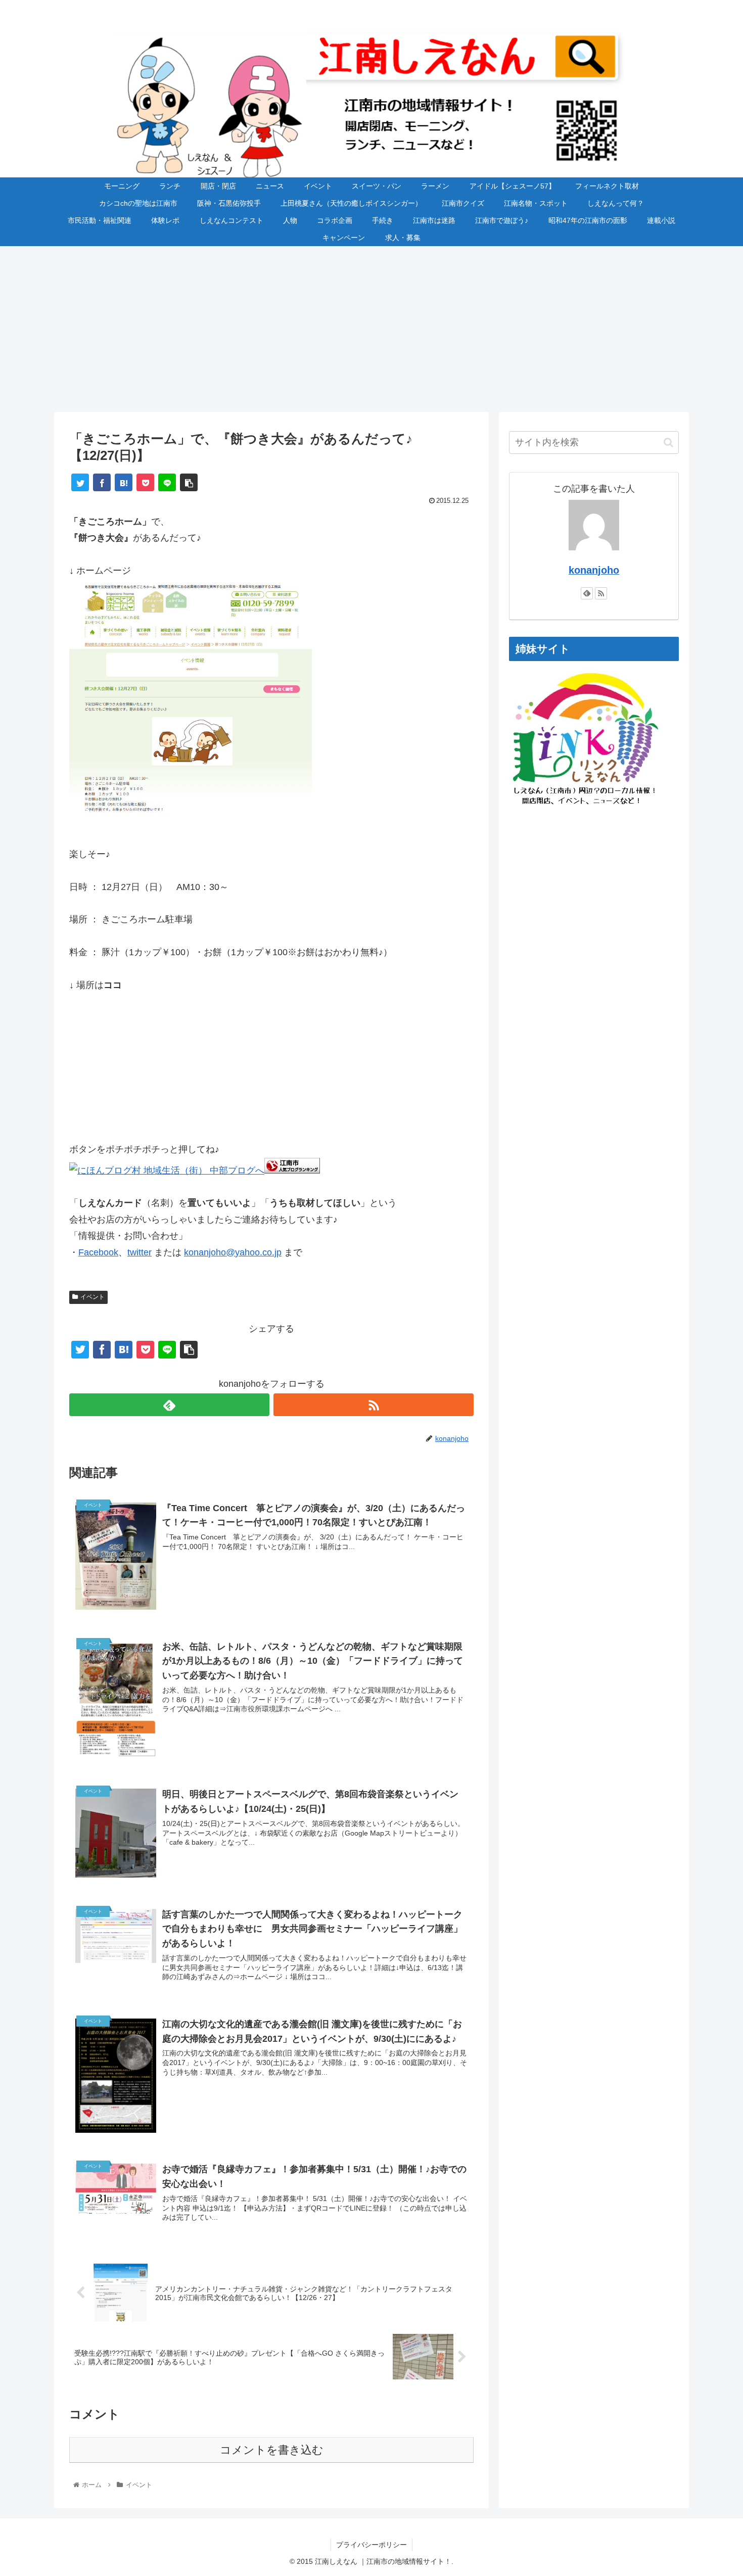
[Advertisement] (371, 329)
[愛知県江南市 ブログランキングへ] (292, 1170)
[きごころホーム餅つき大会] (191, 821)
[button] (668, 442)
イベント (92, 1297)
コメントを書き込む (272, 2450)
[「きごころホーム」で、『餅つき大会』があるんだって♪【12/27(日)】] (124, 482)
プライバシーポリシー (371, 2545)
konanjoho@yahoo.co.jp (233, 1252)
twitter (140, 1252)
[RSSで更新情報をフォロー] (374, 1405)
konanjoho (594, 570)
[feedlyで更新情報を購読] (169, 1405)
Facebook (98, 1252)
